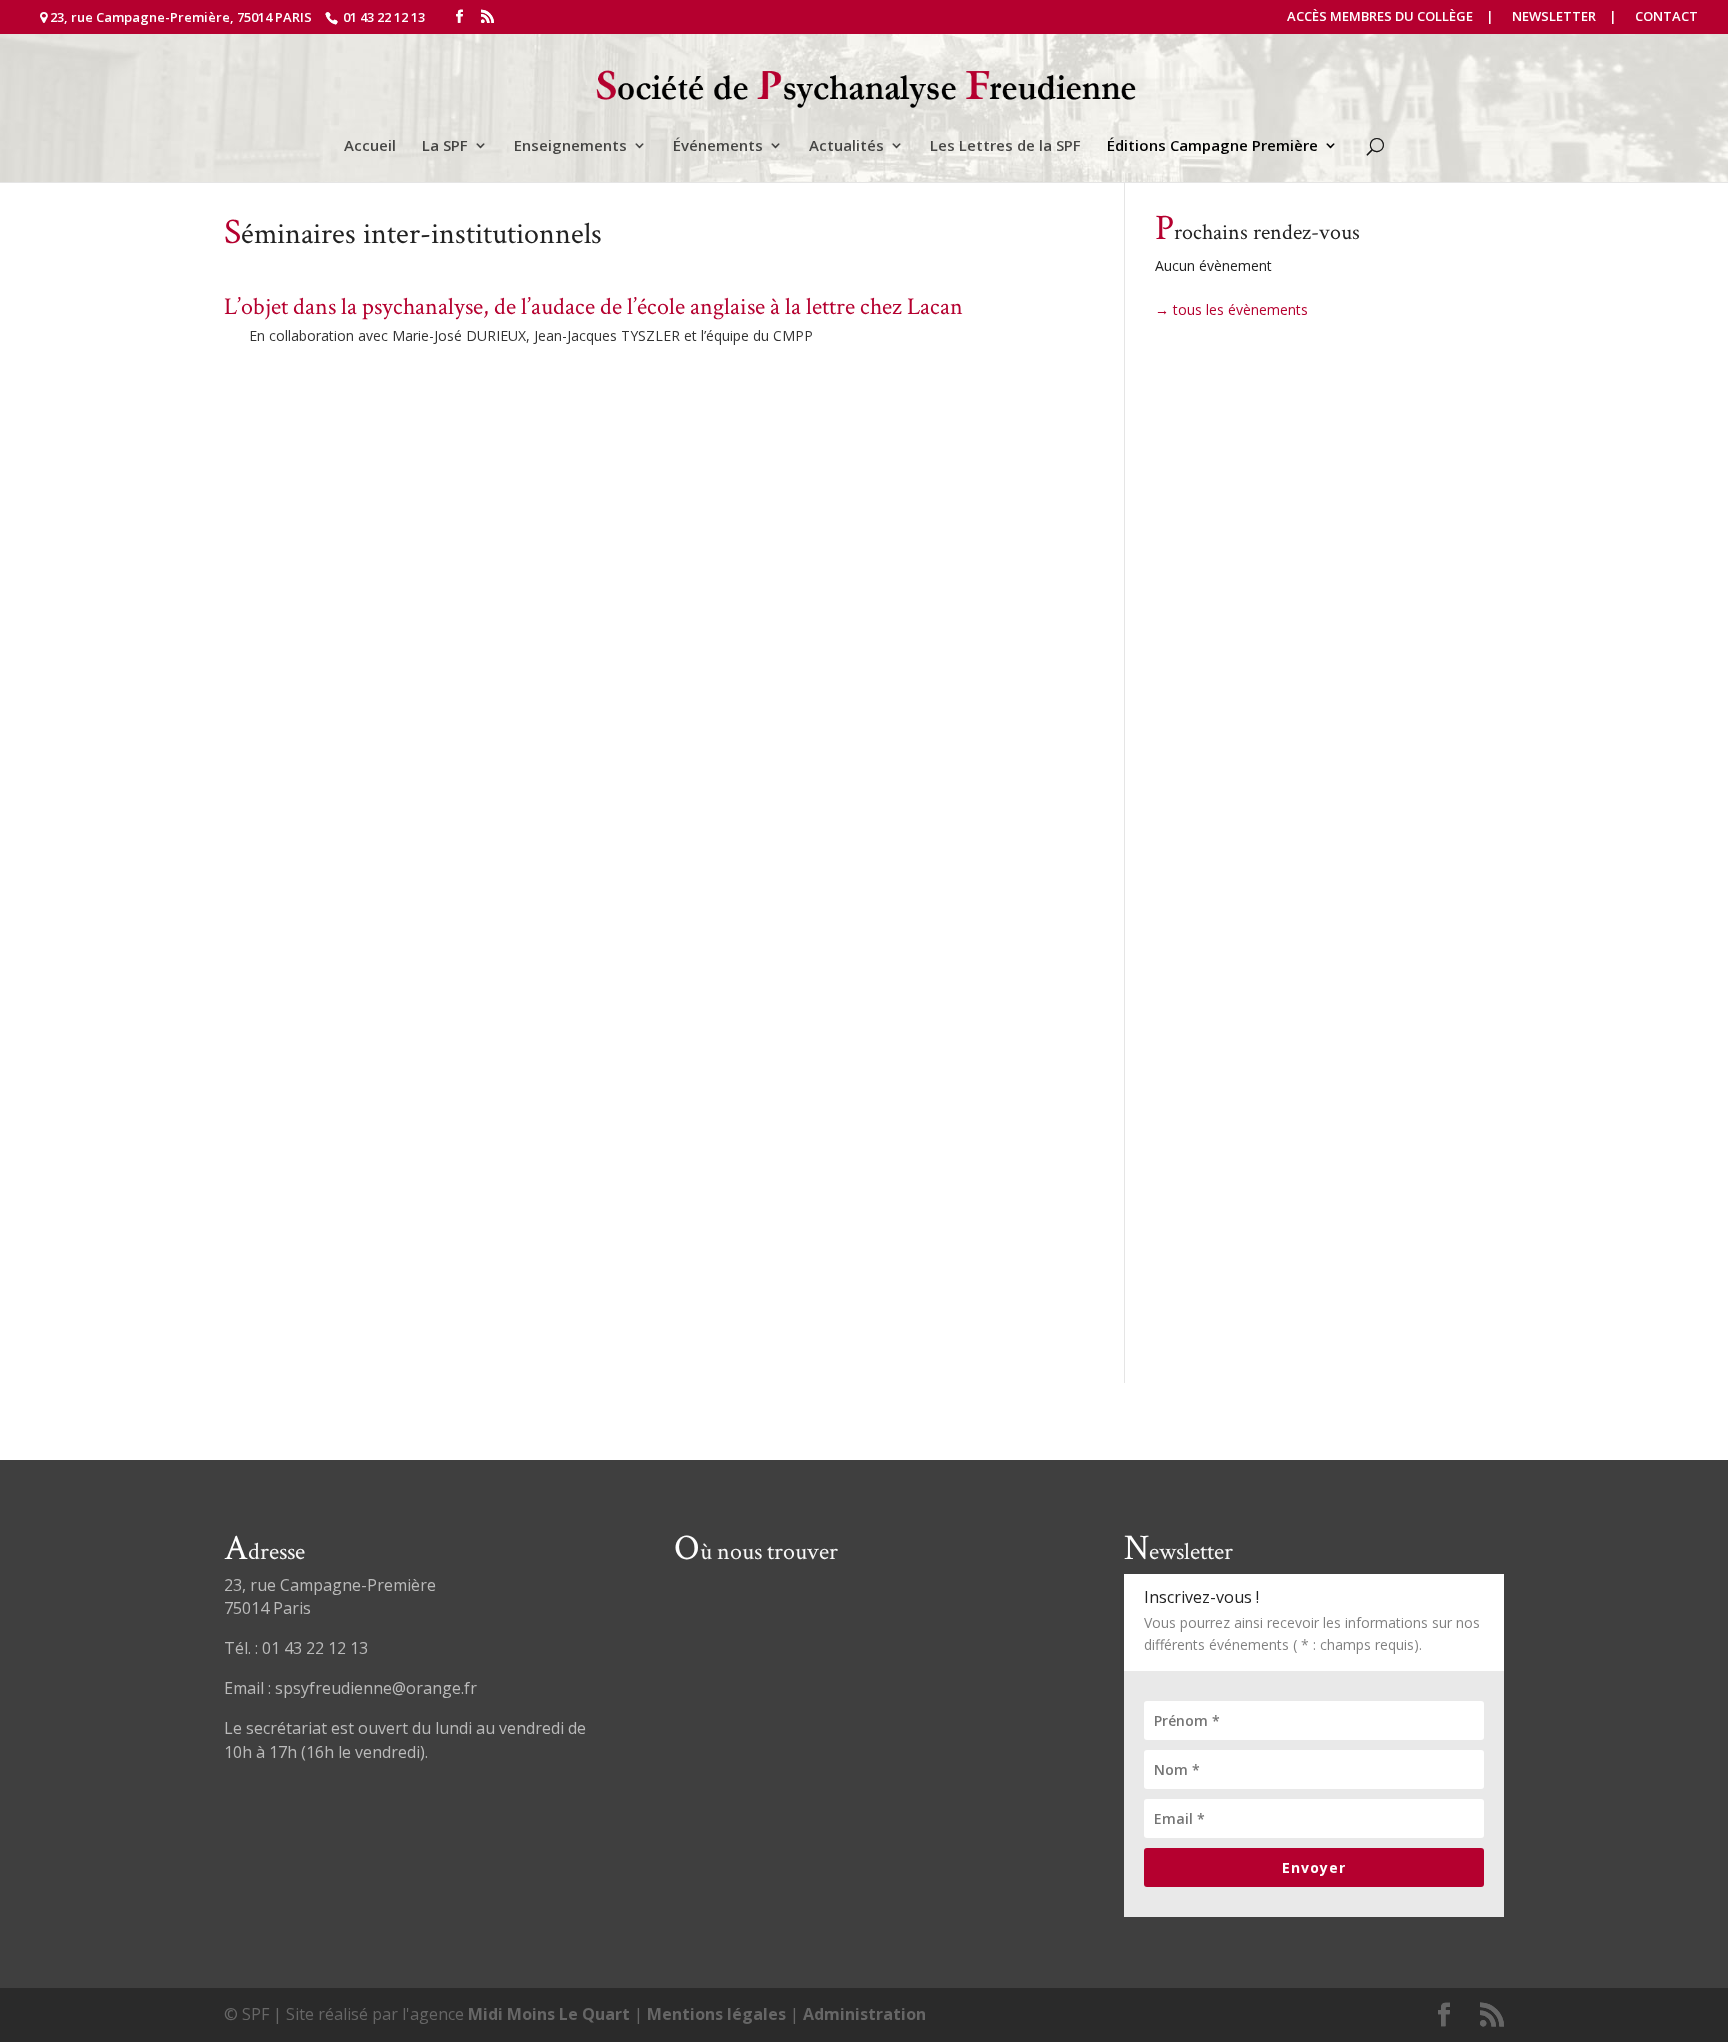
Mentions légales (716, 2014)
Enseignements (570, 146)
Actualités (846, 146)
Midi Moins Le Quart (549, 2014)
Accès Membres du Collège (1380, 17)
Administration (864, 2014)
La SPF (445, 146)
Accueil (370, 146)
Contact (1666, 17)
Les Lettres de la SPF (1005, 146)
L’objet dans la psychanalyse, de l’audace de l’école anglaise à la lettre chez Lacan (593, 306)
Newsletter (1554, 17)
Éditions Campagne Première (1212, 146)
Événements (718, 146)
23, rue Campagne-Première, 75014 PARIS (181, 17)
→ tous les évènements (1231, 309)
